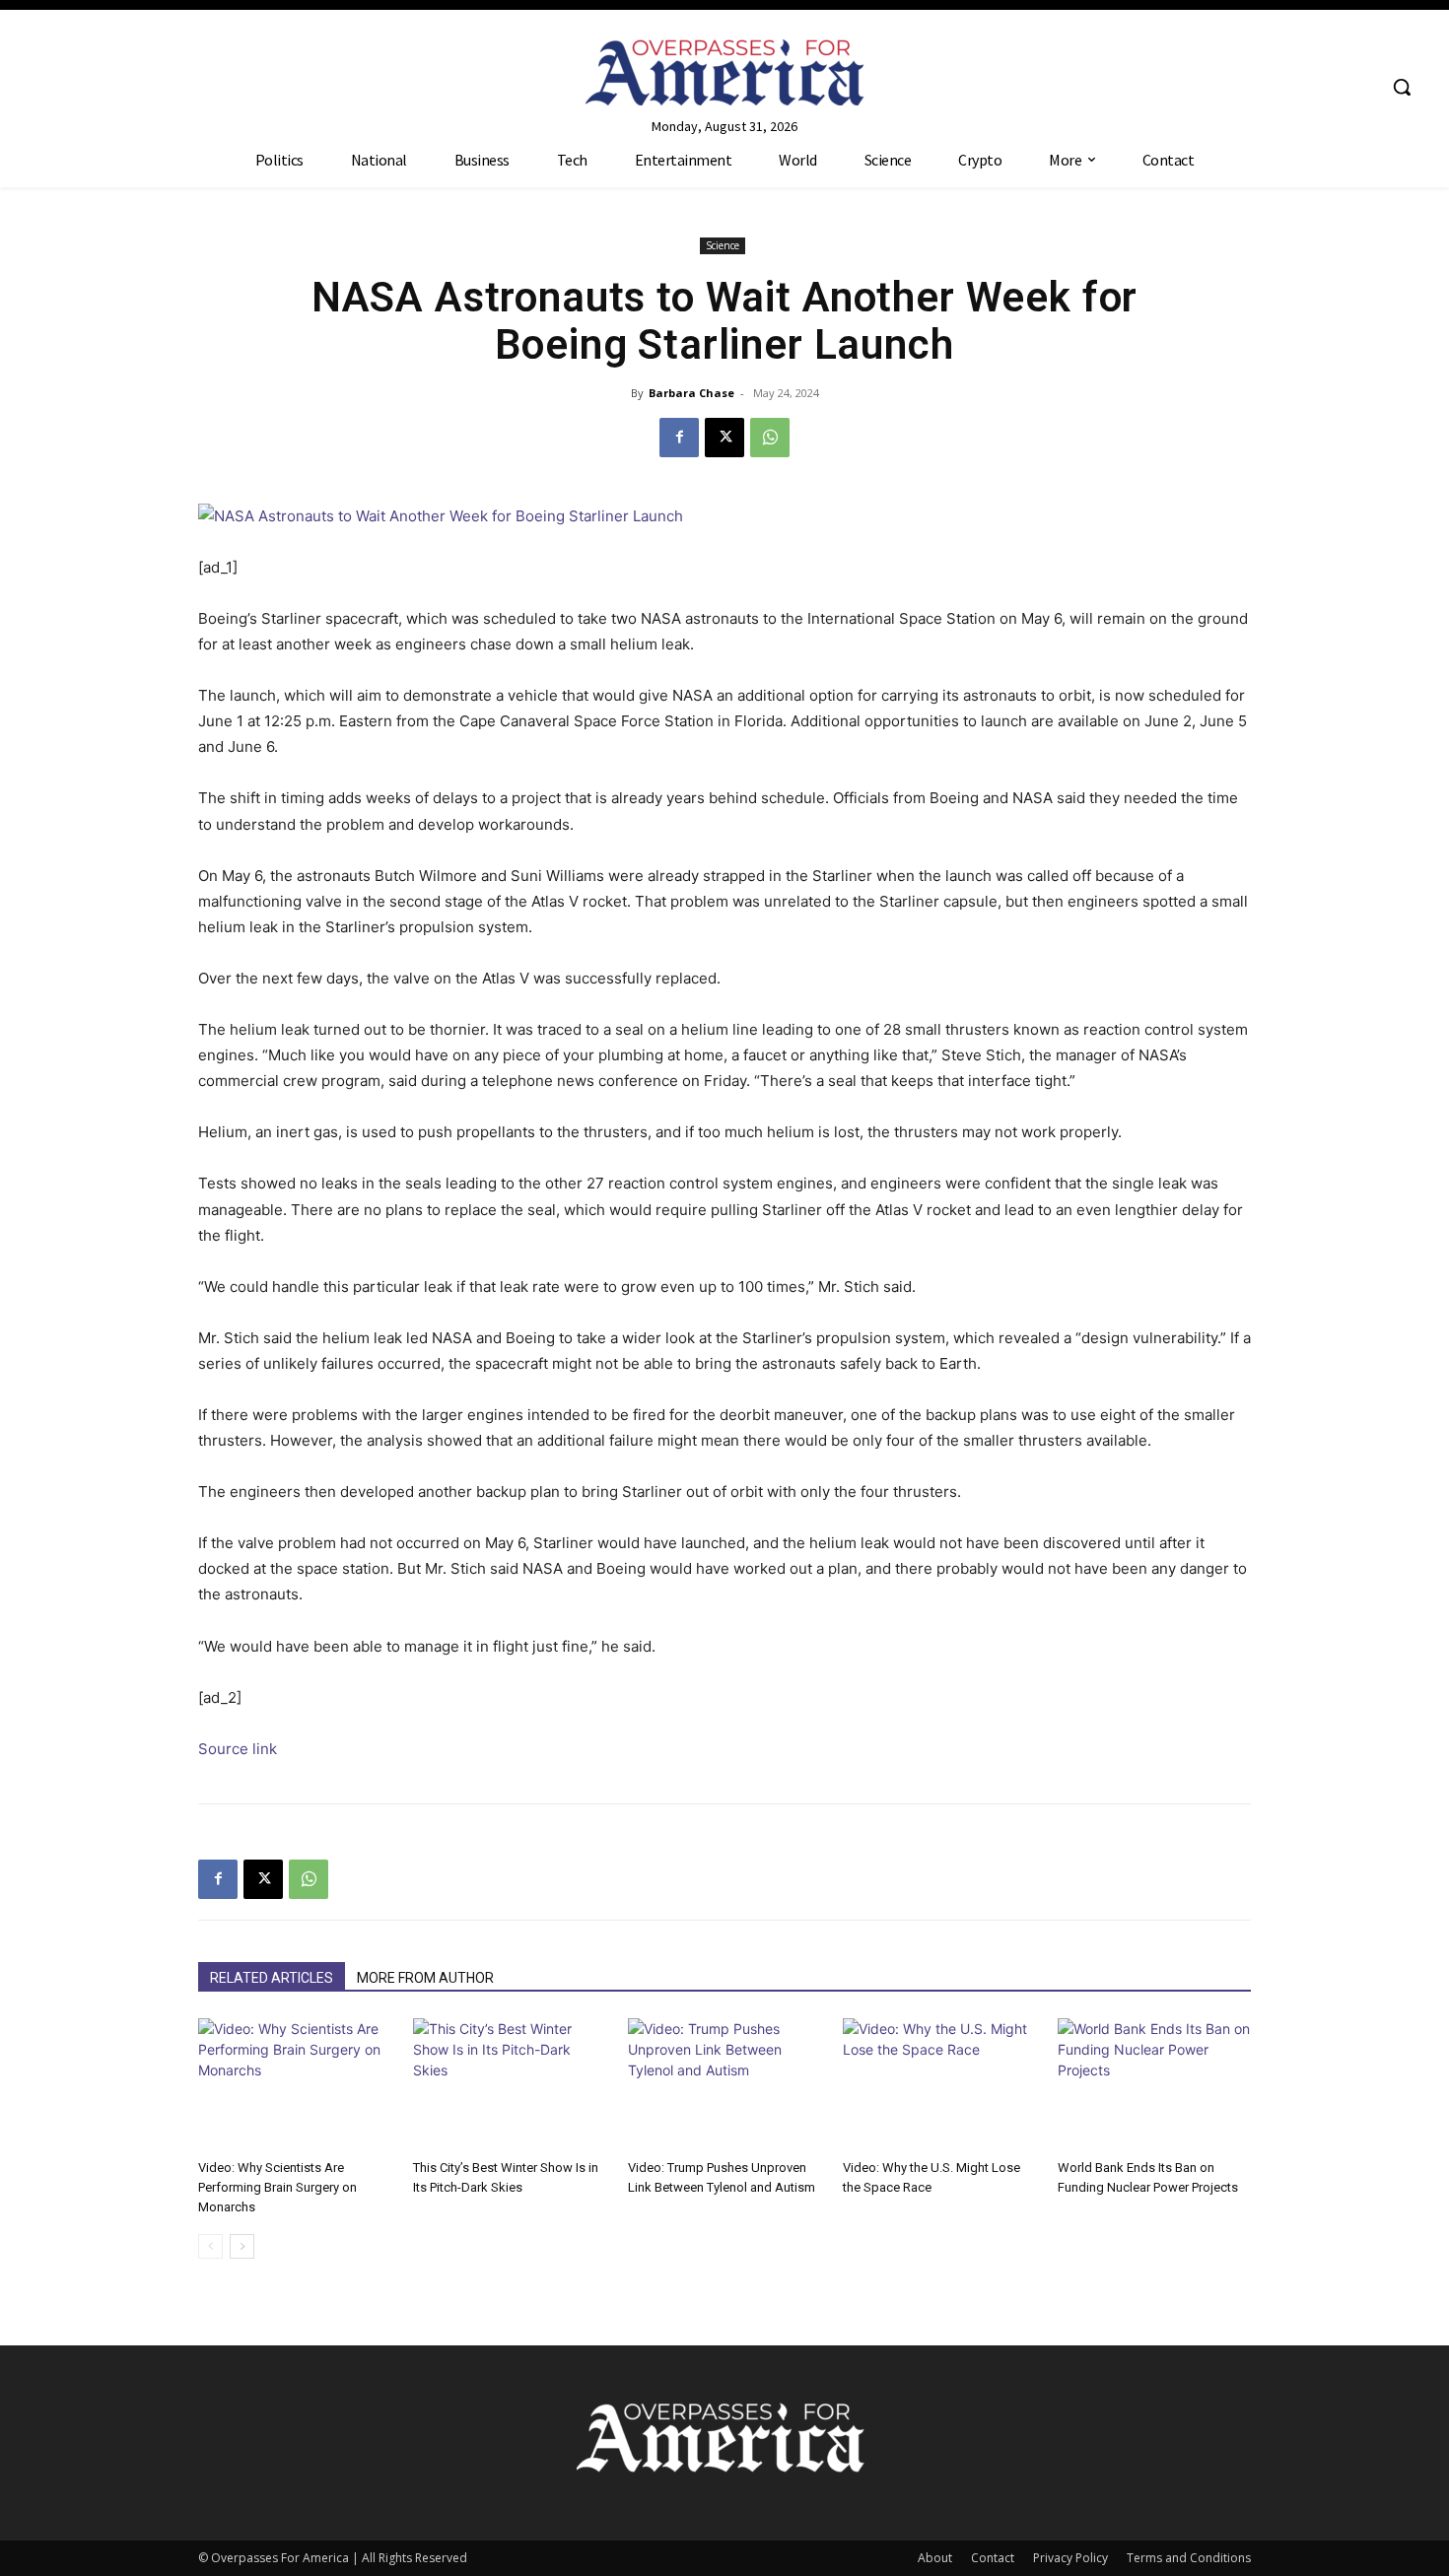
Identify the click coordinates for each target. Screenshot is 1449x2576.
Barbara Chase (691, 393)
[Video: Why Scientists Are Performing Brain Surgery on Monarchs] (295, 2085)
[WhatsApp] (770, 438)
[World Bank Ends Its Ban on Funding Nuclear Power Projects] (1154, 2085)
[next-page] (242, 2246)
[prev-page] (210, 2246)
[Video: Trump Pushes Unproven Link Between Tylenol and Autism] (724, 2085)
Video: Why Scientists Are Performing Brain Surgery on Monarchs (277, 2187)
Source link (238, 1749)
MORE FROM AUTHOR (425, 1978)
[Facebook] (679, 438)
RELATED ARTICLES (272, 1978)
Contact (993, 2558)
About (935, 2558)
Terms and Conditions (1189, 2558)
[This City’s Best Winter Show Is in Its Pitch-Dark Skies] (510, 2085)
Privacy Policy (1070, 2558)
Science (723, 245)
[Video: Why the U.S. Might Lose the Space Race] (939, 2085)
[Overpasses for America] (725, 72)
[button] (1402, 87)
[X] (724, 438)
